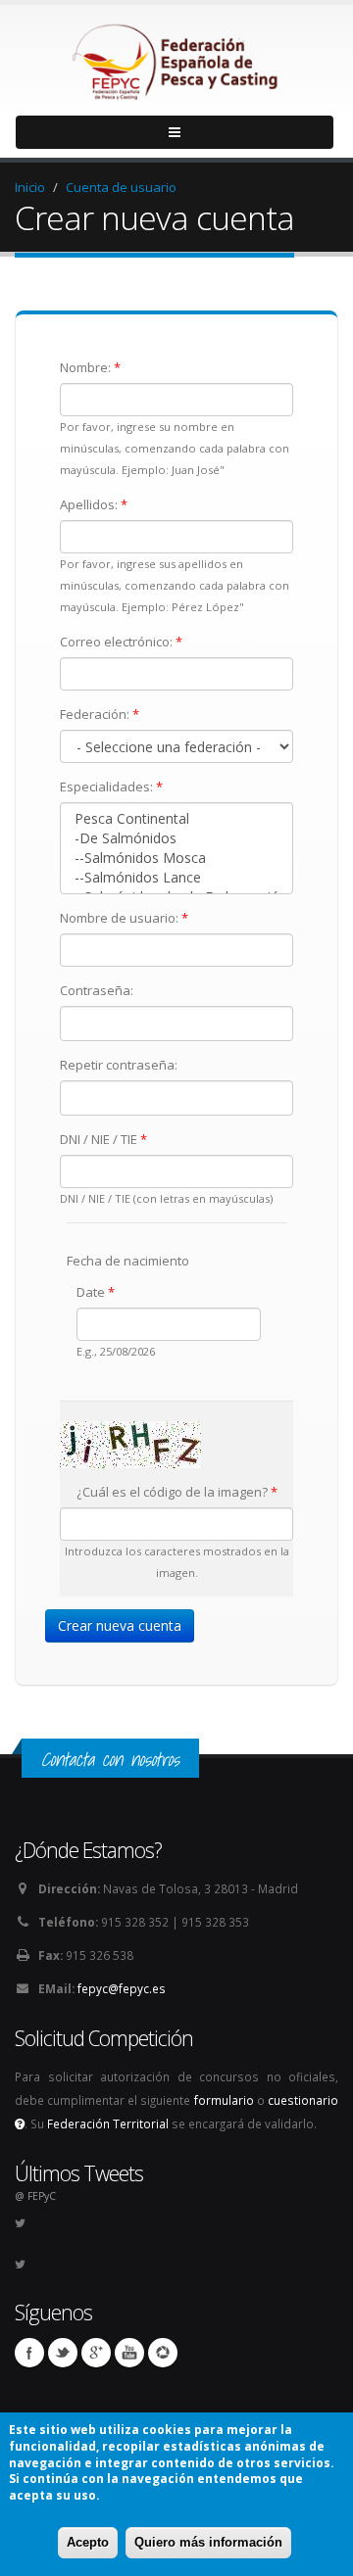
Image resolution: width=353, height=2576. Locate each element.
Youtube (129, 2353)
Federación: (100, 714)
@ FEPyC (35, 2196)
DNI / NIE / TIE (103, 1139)
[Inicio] (176, 57)
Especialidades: (111, 787)
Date (96, 1292)
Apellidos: (94, 504)
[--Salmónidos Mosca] (176, 858)
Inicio (30, 187)
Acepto (88, 2542)
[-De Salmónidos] (176, 838)
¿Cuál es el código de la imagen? (177, 1492)
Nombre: (90, 367)
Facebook (29, 2353)
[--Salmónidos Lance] (176, 878)
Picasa (163, 2353)
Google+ (96, 2353)
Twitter (63, 2353)
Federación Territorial (108, 2123)
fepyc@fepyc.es (122, 1988)
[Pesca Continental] (176, 819)
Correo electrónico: (121, 642)
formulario (224, 2100)
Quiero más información (208, 2542)
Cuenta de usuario (121, 187)
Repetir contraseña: (119, 1065)
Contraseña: (97, 990)
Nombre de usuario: (124, 918)
